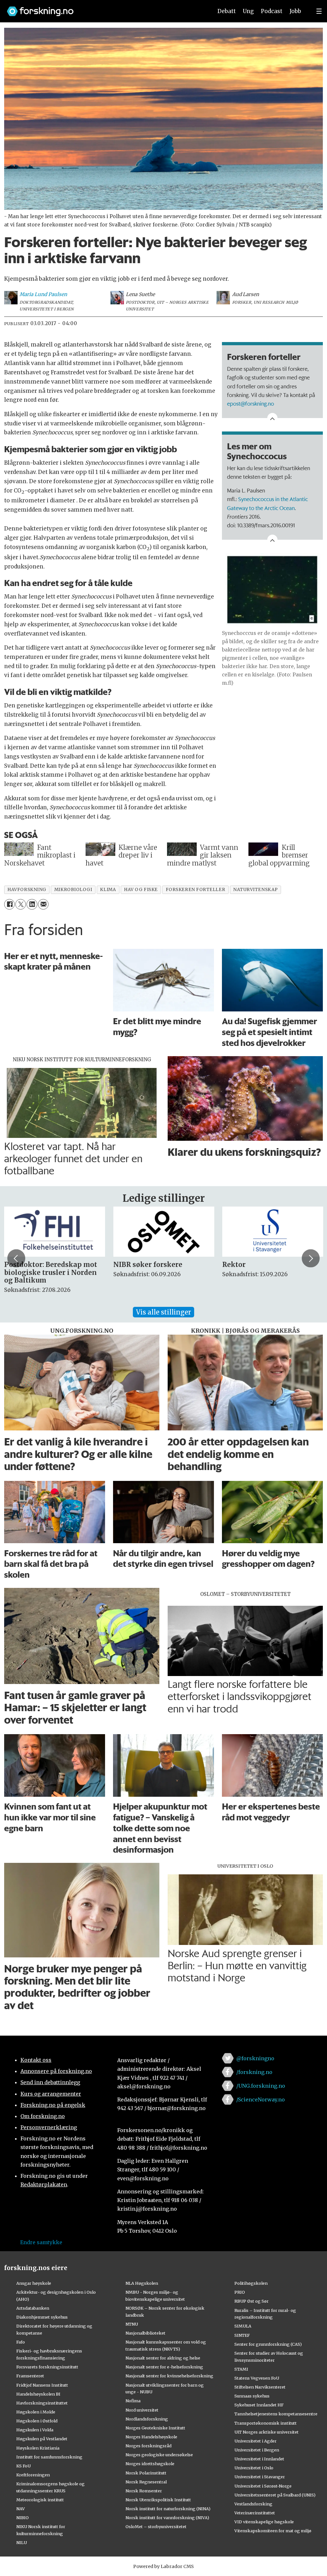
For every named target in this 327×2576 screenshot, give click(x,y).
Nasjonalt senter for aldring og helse (163, 2358)
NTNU (132, 2324)
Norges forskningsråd (148, 2446)
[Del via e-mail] (43, 904)
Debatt (227, 11)
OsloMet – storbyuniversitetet (156, 2526)
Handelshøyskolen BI (38, 2394)
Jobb (295, 11)
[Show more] (272, 418)
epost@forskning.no (251, 403)
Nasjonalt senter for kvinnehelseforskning (169, 2376)
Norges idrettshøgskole (150, 2464)
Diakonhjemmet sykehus (42, 2317)
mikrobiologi (73, 890)
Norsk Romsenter (144, 2491)
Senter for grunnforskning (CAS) (268, 2344)
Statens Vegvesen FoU (257, 2378)
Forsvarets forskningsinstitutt (47, 2367)
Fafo (21, 2342)
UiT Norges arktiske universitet (266, 2432)
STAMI (241, 2369)
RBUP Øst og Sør (251, 2301)
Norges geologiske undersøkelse (159, 2455)
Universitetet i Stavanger (260, 2477)
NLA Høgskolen (142, 2283)
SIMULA (243, 2326)
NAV (21, 2509)
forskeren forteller (195, 890)
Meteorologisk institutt (40, 2500)
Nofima (133, 2401)
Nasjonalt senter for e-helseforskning (164, 2367)
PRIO (240, 2292)
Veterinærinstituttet (255, 2513)
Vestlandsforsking (253, 2504)
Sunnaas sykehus (252, 2396)
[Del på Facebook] (9, 904)
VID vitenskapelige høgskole (264, 2522)
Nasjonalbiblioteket (145, 2333)
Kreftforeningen (33, 2475)
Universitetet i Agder (255, 2441)
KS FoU (23, 2466)
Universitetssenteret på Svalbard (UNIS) (275, 2495)
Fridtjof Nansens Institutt (42, 2385)
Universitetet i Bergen (257, 2450)
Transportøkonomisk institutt (266, 2423)
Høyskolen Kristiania (38, 2448)
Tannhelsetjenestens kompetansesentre (276, 2414)
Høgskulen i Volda (35, 2430)
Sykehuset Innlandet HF (259, 2405)
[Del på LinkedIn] (32, 904)
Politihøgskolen (251, 2283)
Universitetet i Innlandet (259, 2459)
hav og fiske (141, 890)
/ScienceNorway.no (261, 2100)
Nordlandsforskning (147, 2419)
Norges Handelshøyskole (151, 2437)
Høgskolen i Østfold (37, 2421)
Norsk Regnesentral (146, 2482)
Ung (248, 11)
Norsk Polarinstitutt (146, 2473)
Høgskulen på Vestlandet (42, 2439)
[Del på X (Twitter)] (21, 904)
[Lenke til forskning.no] (104, 8)
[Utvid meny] (319, 11)
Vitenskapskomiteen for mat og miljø (273, 2531)
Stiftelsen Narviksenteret (260, 2387)
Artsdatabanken (33, 2308)
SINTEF (242, 2335)
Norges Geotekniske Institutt (155, 2428)
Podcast (272, 11)
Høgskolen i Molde (36, 2412)
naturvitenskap (255, 890)
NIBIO (23, 2518)
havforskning (27, 890)
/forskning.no (254, 2072)
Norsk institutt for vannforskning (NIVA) (167, 2518)
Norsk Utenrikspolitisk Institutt (158, 2500)
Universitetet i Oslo (254, 2468)
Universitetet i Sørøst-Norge (263, 2486)
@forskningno (255, 2058)
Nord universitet (142, 2410)
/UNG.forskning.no (261, 2086)
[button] (16, 1258)
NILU (22, 2542)
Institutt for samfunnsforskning (49, 2457)
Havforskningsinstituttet (42, 2403)
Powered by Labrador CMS (163, 2566)
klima (108, 890)
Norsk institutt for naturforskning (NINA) (168, 2509)
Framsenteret (30, 2376)
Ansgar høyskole (34, 2283)
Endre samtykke (41, 2242)
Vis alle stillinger (163, 1312)
